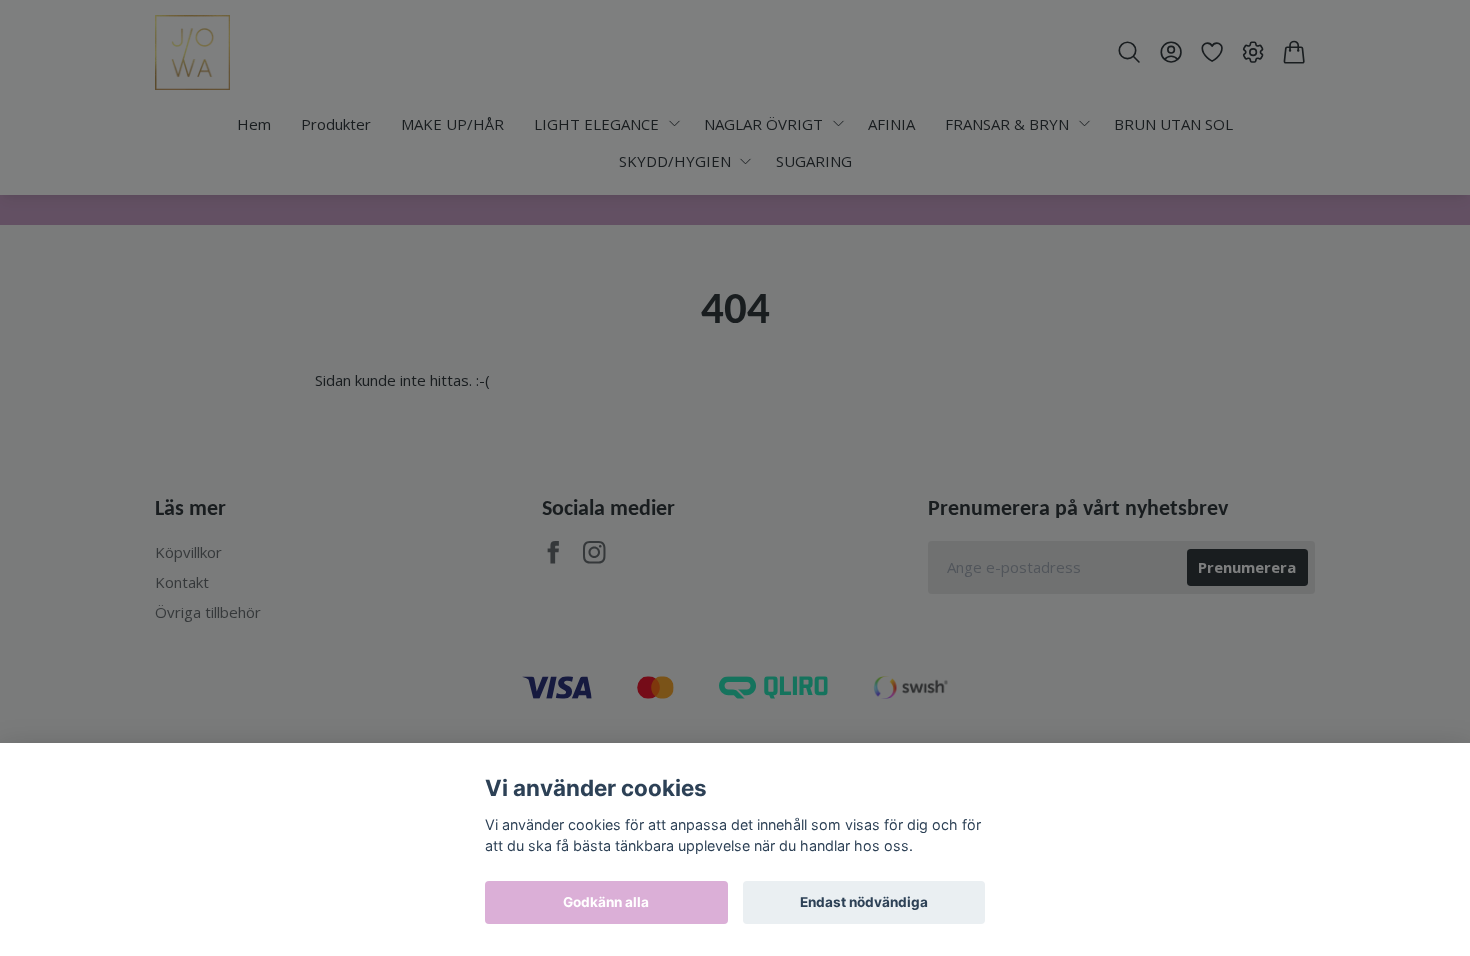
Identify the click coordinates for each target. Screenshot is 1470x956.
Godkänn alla (606, 902)
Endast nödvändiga (864, 902)
